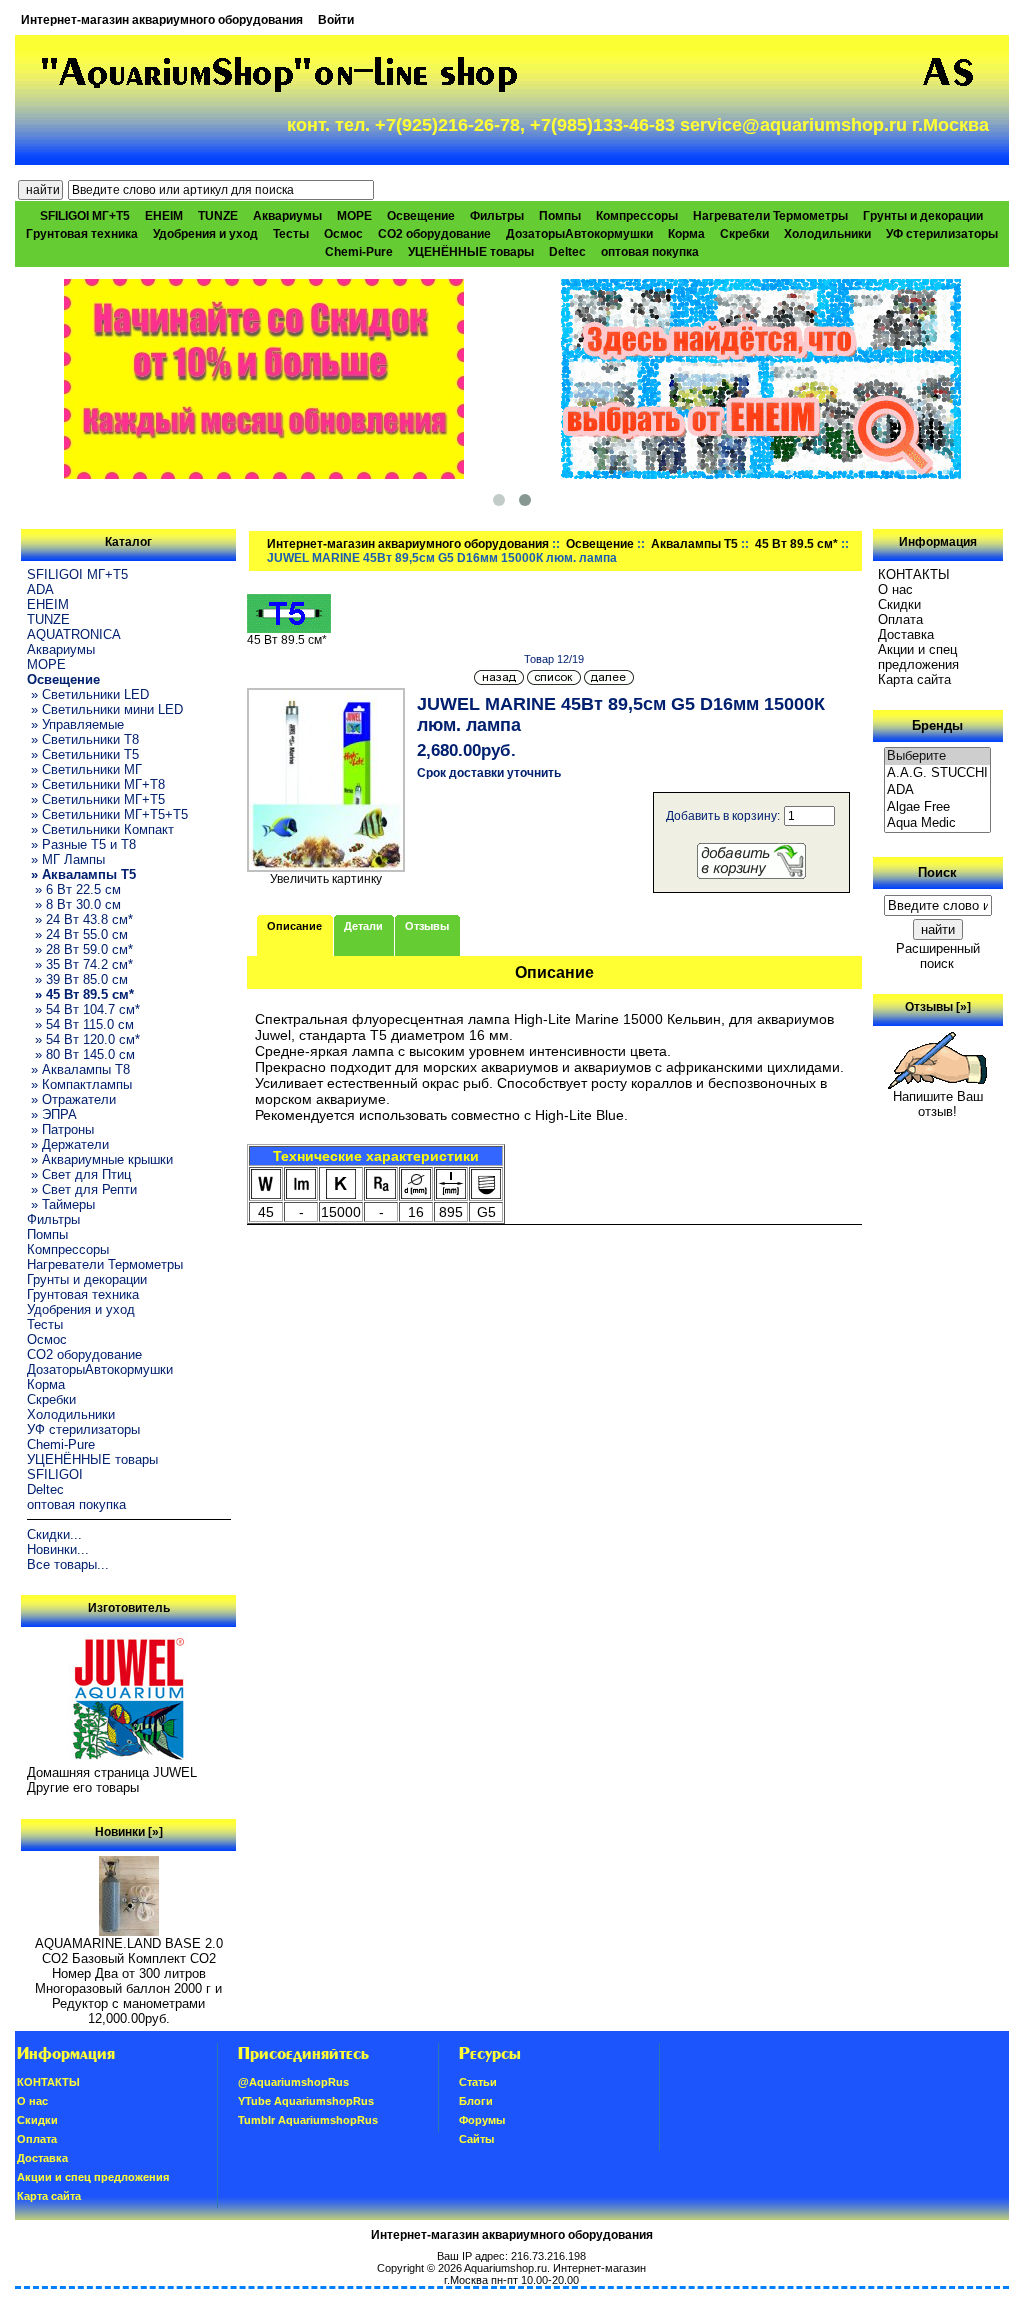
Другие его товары (83, 1787)
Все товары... (68, 1564)
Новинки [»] (129, 1832)
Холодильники (827, 234)
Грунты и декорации (923, 216)
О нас (895, 589)
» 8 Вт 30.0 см (74, 904)
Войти (336, 20)
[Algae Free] (938, 807)
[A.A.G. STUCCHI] (938, 773)
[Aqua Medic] (938, 823)
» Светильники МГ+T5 (96, 799)
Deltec (567, 252)
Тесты (291, 234)
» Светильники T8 (83, 739)
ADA (40, 589)
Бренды (937, 725)
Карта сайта (914, 679)
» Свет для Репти (82, 1189)
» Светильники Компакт (100, 829)
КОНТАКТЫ (914, 574)
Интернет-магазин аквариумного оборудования (162, 20)
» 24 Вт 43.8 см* (80, 919)
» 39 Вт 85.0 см (77, 979)
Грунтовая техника (82, 234)
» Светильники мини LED (105, 709)
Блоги (476, 2101)
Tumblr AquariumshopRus (308, 2120)
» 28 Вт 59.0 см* (80, 949)
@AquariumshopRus (293, 2082)
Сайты (476, 2139)
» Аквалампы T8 (78, 1069)
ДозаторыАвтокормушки (579, 234)
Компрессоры (637, 216)
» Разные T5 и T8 (81, 844)
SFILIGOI (55, 1474)
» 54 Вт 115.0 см (80, 1024)
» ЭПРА (52, 1114)
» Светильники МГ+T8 (96, 784)
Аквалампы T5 (694, 544)
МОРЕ (354, 216)
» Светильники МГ (84, 769)
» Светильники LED (88, 694)
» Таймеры (61, 1204)
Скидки (899, 604)
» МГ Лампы (66, 859)
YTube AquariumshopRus (306, 2101)
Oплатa (900, 619)
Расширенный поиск (938, 956)
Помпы (560, 216)
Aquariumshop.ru (505, 2268)
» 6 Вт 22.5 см (74, 889)
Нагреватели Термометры (770, 216)
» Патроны (60, 1129)
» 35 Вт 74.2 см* (80, 964)
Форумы (482, 2120)
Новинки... (58, 1549)
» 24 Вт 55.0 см (77, 934)
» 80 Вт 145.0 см (81, 1054)
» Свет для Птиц (79, 1174)
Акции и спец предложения (918, 657)
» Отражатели (71, 1099)
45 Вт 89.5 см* (796, 544)
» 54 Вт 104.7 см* (83, 1009)
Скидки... (54, 1534)
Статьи (478, 2082)
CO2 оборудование (434, 234)
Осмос (343, 234)
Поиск (937, 872)
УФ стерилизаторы (942, 234)
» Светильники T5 (83, 754)
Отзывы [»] (938, 1007)
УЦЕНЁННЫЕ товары (471, 252)
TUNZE (218, 216)
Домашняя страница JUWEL (112, 1772)
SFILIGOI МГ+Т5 (85, 216)
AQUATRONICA (74, 634)
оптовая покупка (650, 252)
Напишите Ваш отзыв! (938, 1104)
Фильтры (497, 216)
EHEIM (164, 216)
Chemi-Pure (359, 252)
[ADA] (938, 790)
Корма (686, 234)
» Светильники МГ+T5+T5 (107, 814)
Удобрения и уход (205, 234)
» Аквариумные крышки (100, 1159)
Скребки (744, 234)
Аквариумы (287, 216)
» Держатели (68, 1144)
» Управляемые (75, 724)
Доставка (906, 634)
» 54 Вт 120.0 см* (83, 1039)
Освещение (600, 544)
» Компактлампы (79, 1084)
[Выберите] (938, 756)
